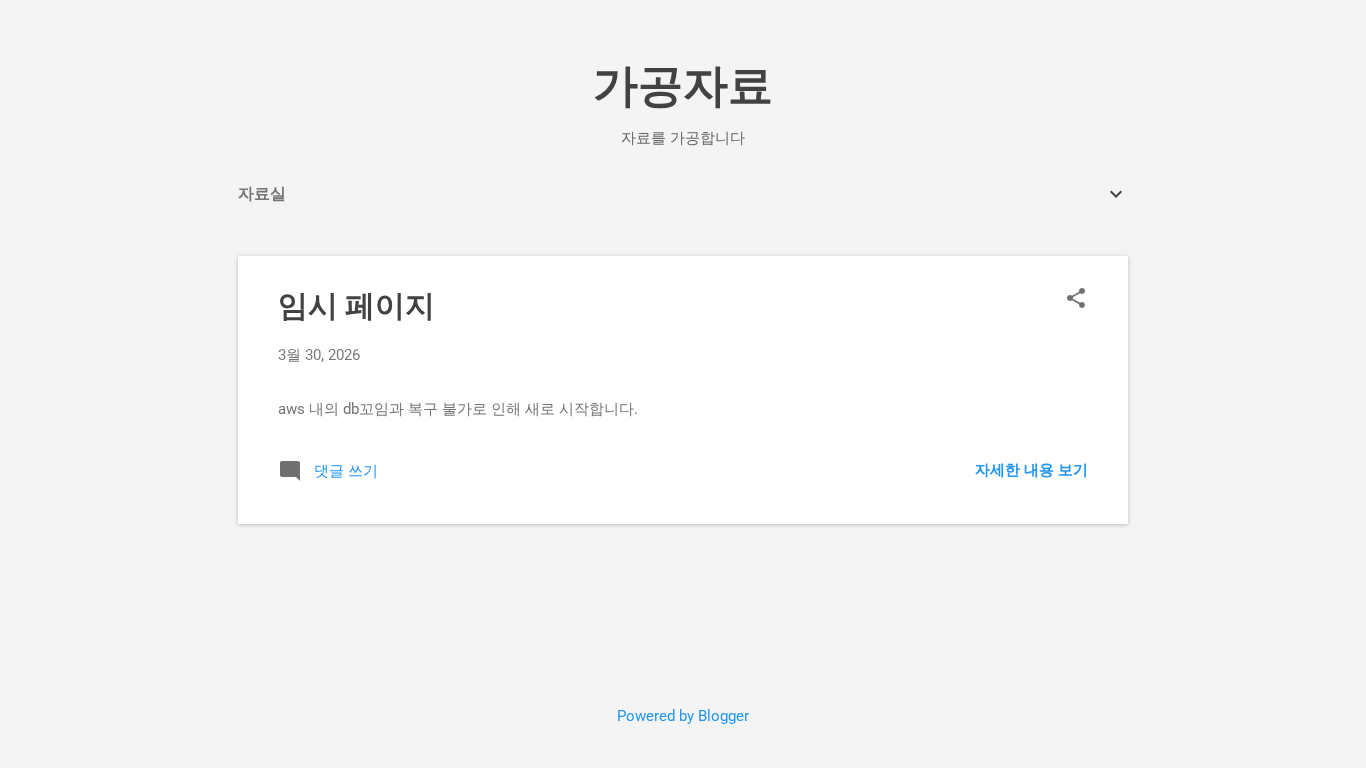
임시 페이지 (356, 305)
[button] (1076, 300)
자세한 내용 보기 (1031, 470)
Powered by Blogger (683, 716)
